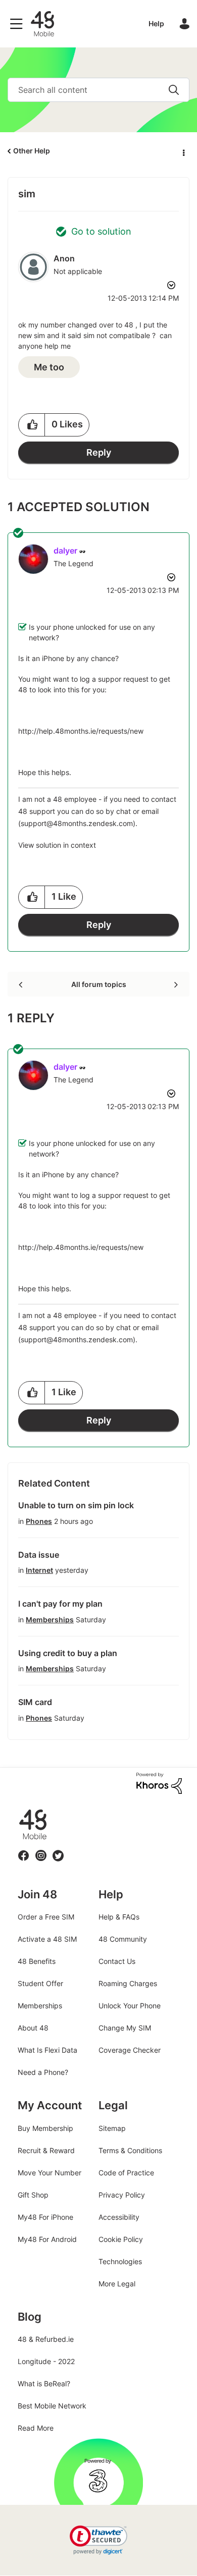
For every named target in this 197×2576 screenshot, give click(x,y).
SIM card (35, 1702)
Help (156, 23)
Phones (39, 1521)
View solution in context (57, 845)
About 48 (33, 2028)
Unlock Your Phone (130, 2006)
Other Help (32, 151)
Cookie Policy (121, 2239)
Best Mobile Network (52, 2406)
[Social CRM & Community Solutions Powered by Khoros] (159, 1783)
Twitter (58, 1850)
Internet (39, 1570)
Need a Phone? (43, 2072)
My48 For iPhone (45, 2217)
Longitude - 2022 (46, 2361)
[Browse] (19, 24)
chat (124, 811)
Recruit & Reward (46, 2150)
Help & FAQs (119, 1917)
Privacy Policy (122, 2195)
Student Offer (40, 1983)
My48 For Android (47, 2239)
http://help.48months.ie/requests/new (81, 731)
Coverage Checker (130, 2050)
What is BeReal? (44, 2383)
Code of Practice (126, 2173)
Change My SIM (125, 2028)
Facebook (24, 1850)
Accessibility (119, 2217)
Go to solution (101, 231)
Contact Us (117, 1961)
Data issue (39, 1555)
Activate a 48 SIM (47, 1939)
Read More (36, 2428)
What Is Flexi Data (47, 2050)
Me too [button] (49, 367)
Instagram (41, 1850)
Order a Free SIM (46, 1917)
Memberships (50, 1620)
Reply (99, 452)
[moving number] (175, 984)
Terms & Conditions (130, 2150)
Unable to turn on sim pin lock (76, 1505)
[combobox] (98, 90)
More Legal (117, 2284)
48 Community (42, 24)
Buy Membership (45, 2128)
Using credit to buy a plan (68, 1653)
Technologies (120, 2261)
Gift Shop (33, 2195)
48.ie (18, 1809)
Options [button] (183, 151)
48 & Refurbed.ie (46, 2339)
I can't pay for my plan (60, 1604)
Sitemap (112, 2128)
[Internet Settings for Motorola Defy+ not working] (21, 984)
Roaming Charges (128, 1983)
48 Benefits (37, 1961)
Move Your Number (50, 2173)
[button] (32, 425)
